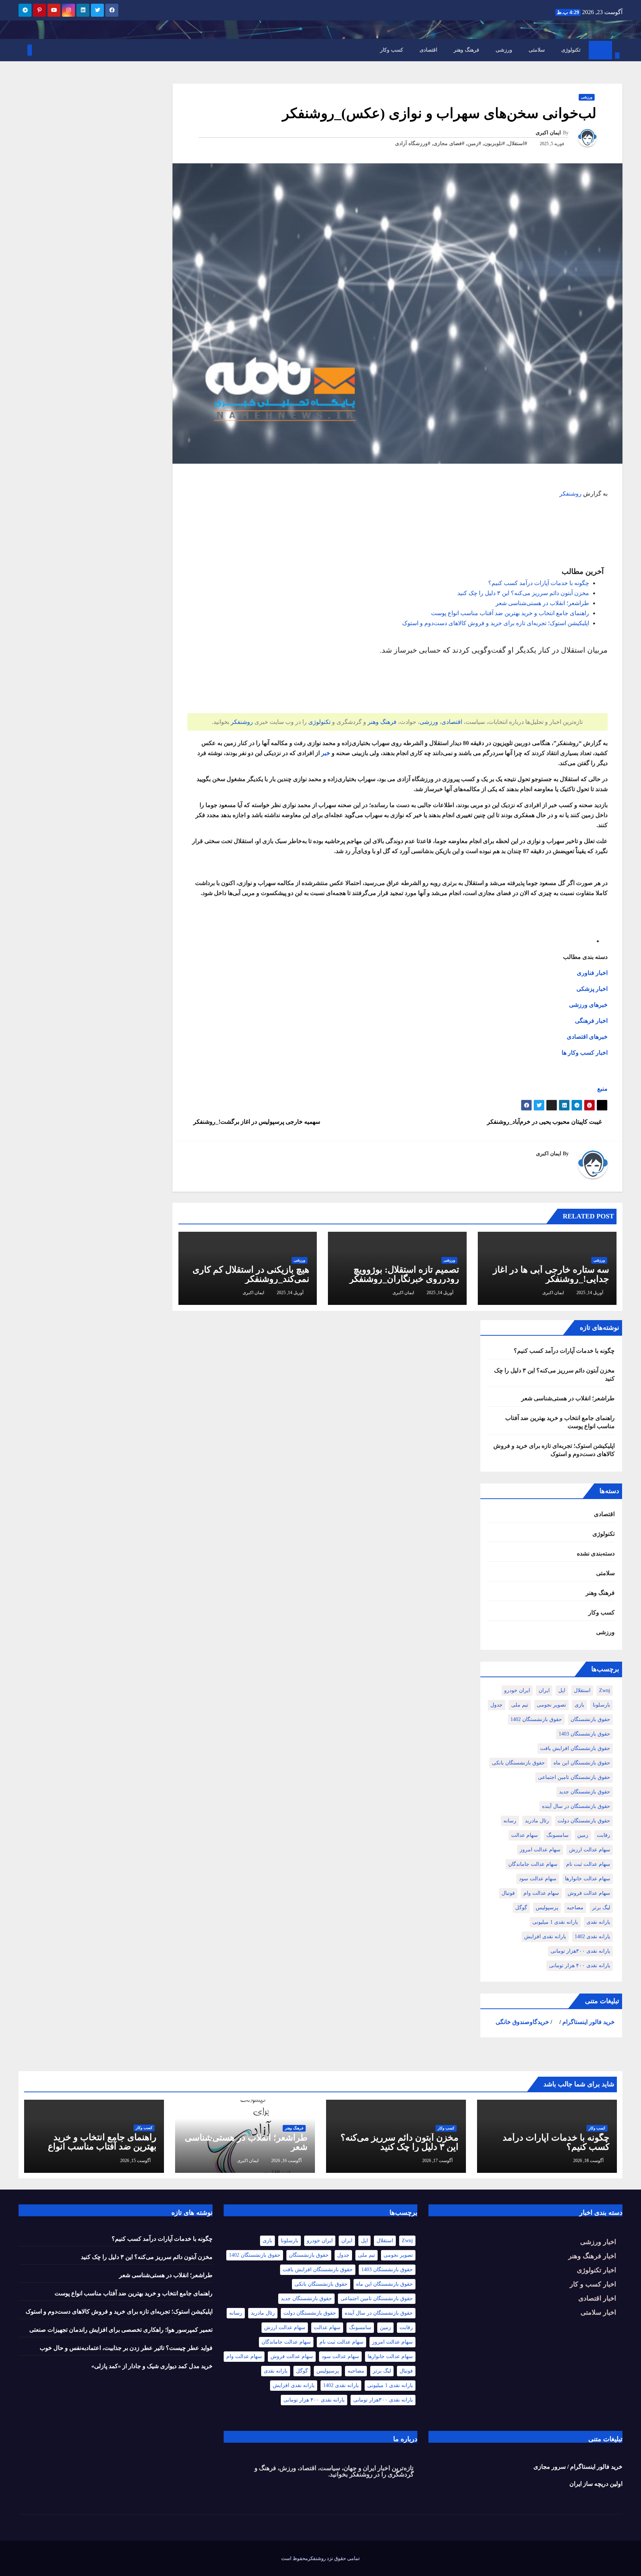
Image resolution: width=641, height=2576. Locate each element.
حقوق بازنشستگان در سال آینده (576, 1806)
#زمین (474, 143)
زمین (583, 1835)
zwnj (605, 1690)
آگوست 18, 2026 (588, 2161)
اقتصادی (428, 50)
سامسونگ (558, 1835)
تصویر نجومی (551, 1705)
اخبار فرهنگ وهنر (592, 2256)
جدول (497, 1705)
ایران (544, 1690)
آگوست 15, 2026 (135, 2161)
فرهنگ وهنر (466, 50)
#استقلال (517, 143)
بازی (579, 1705)
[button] (617, 44)
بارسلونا (601, 1705)
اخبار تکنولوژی (596, 2270)
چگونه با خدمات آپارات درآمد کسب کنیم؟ (539, 583)
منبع (602, 1089)
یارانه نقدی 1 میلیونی (555, 1922)
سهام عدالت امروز (540, 1850)
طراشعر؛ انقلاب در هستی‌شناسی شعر (542, 603)
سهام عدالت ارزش (590, 1850)
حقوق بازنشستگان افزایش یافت (575, 1748)
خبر (326, 753)
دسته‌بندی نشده (596, 1553)
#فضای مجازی (449, 143)
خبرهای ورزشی (588, 1005)
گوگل (521, 1908)
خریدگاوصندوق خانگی (522, 2022)
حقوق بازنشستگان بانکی (518, 1763)
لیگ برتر (601, 1908)
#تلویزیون (494, 143)
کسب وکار (392, 50)
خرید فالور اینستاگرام (589, 2022)
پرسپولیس (547, 1908)
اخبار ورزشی (598, 2242)
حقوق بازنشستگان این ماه (582, 1763)
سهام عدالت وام (541, 1893)
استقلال (582, 1690)
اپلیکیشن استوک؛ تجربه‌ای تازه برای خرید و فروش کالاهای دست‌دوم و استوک (496, 623)
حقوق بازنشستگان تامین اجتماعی (574, 1777)
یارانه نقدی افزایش (545, 1937)
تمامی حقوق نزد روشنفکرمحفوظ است (320, 2558)
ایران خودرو (517, 1690)
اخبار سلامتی (598, 2312)
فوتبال (508, 1893)
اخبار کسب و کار (593, 2284)
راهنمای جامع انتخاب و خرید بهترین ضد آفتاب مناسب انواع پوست (510, 613)
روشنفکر (571, 494)
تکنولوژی (571, 50)
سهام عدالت (525, 1835)
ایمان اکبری (548, 133)
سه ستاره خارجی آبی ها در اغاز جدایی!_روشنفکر (551, 1274)
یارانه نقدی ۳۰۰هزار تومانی (580, 1951)
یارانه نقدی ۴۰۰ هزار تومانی (580, 1966)
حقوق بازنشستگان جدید (585, 1792)
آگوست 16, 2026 (286, 2161)
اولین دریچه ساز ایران (596, 2484)
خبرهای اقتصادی (587, 1037)
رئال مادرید (537, 1821)
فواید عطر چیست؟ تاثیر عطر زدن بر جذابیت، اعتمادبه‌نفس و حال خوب (126, 2348)
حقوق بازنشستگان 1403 (584, 1734)
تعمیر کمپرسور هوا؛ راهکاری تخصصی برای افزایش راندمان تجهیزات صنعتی (121, 2330)
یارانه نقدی (598, 1922)
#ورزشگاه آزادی (413, 143)
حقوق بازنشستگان (590, 1719)
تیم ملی (520, 1705)
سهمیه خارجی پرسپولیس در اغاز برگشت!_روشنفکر (256, 1122)
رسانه (510, 1821)
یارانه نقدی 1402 (592, 1937)
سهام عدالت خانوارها (588, 1879)
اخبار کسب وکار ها (585, 1053)
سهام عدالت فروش (589, 1893)
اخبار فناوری (592, 973)
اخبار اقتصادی (597, 2298)
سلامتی (537, 50)
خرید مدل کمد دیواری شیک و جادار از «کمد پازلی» (152, 2366)
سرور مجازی (550, 2467)
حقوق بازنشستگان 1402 (536, 1719)
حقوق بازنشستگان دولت (584, 1821)
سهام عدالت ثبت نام (588, 1864)
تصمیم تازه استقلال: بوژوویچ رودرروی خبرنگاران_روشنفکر (404, 1274)
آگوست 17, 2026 (437, 2161)
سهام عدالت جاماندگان (533, 1864)
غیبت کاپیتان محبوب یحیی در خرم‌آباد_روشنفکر (545, 1122)
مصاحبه (575, 1908)
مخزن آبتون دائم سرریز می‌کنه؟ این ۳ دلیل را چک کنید (523, 593)
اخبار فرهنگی (591, 1021)
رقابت (604, 1835)
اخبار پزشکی (592, 989)
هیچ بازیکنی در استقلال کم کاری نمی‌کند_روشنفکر (251, 1274)
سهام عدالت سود (538, 1879)
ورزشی (504, 50)
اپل (562, 1690)
